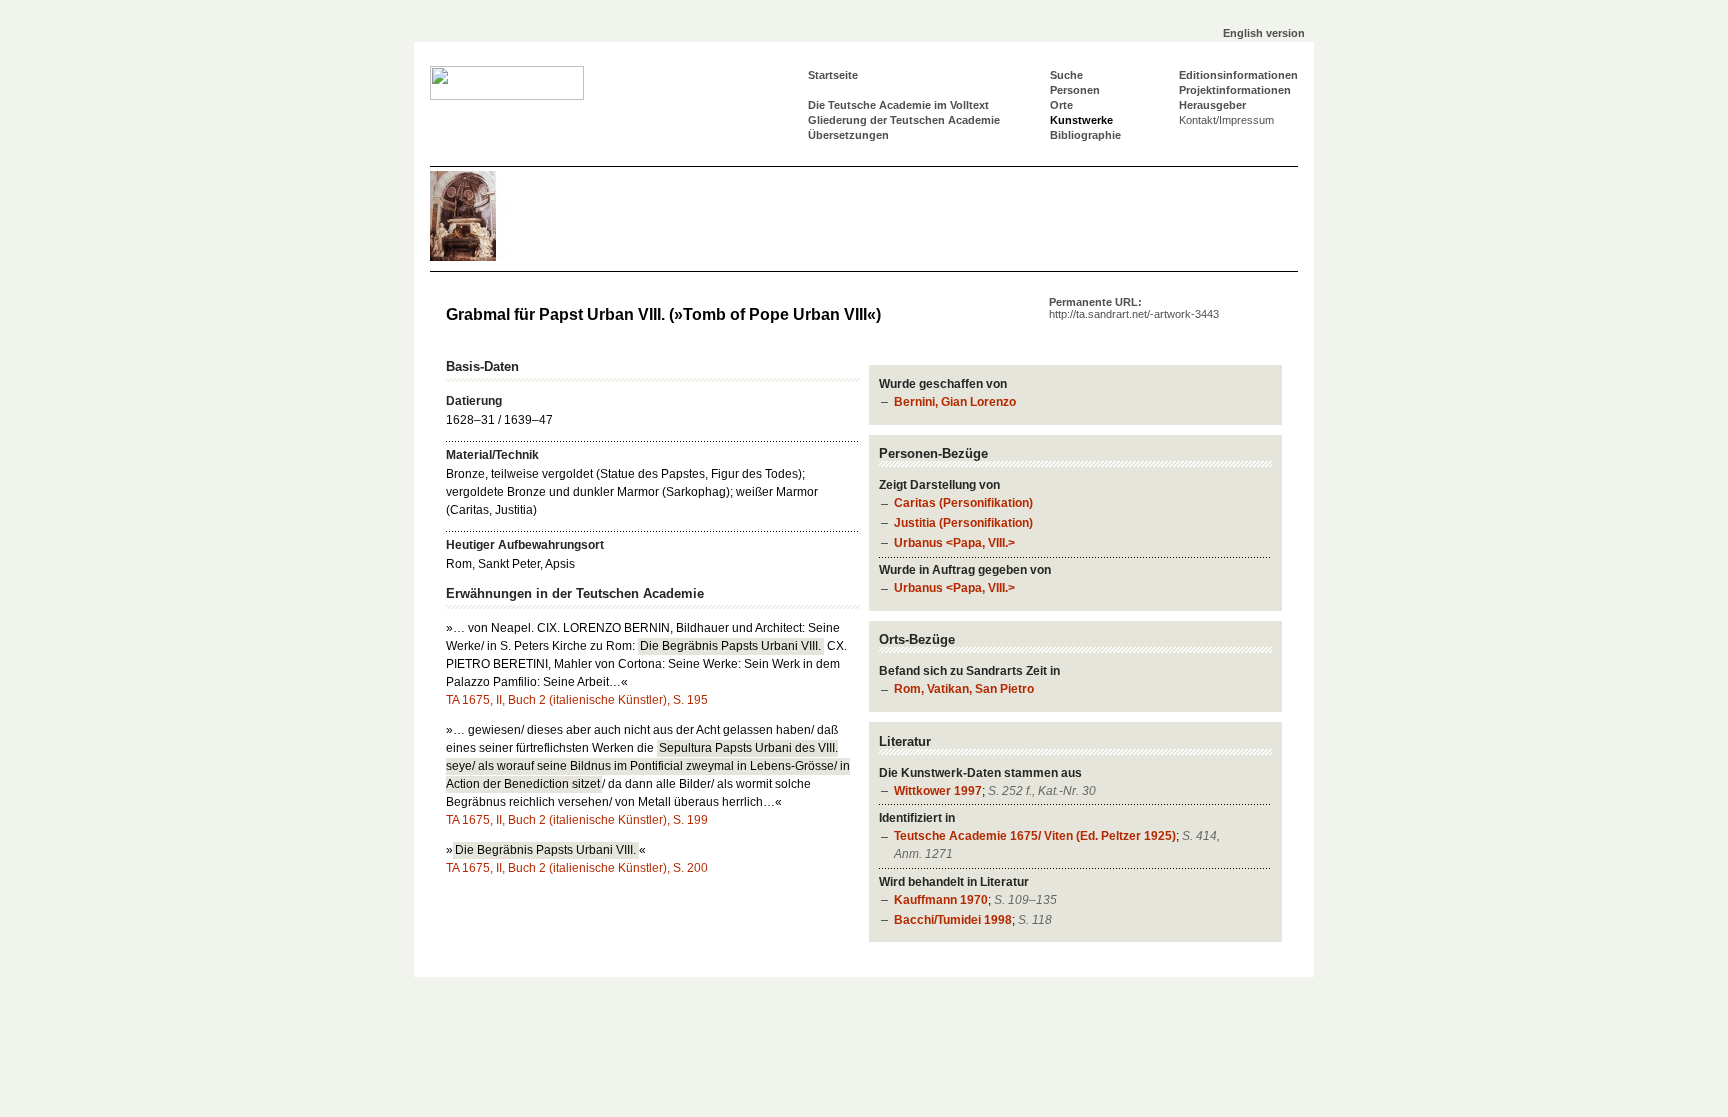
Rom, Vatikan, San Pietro (964, 689)
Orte (1061, 105)
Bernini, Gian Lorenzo (955, 402)
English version (1264, 33)
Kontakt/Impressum (1226, 120)
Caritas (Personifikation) (963, 503)
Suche (1066, 75)
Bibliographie (1085, 135)
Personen (1075, 90)
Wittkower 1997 (938, 791)
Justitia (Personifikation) (963, 523)
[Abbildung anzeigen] (490, 257)
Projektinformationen (1235, 90)
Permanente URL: (1134, 308)
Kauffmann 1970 (941, 900)
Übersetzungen (848, 135)
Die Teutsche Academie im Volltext (898, 105)
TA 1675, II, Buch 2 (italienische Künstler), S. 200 (577, 868)
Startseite (833, 75)
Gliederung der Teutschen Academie (904, 120)
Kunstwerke (1081, 120)
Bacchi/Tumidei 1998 (953, 920)
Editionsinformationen (1238, 75)
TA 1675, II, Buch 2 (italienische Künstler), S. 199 (577, 820)
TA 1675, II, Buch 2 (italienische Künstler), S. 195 (577, 700)
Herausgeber (1212, 105)
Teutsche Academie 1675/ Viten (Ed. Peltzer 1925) (1035, 836)
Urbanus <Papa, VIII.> (954, 543)
